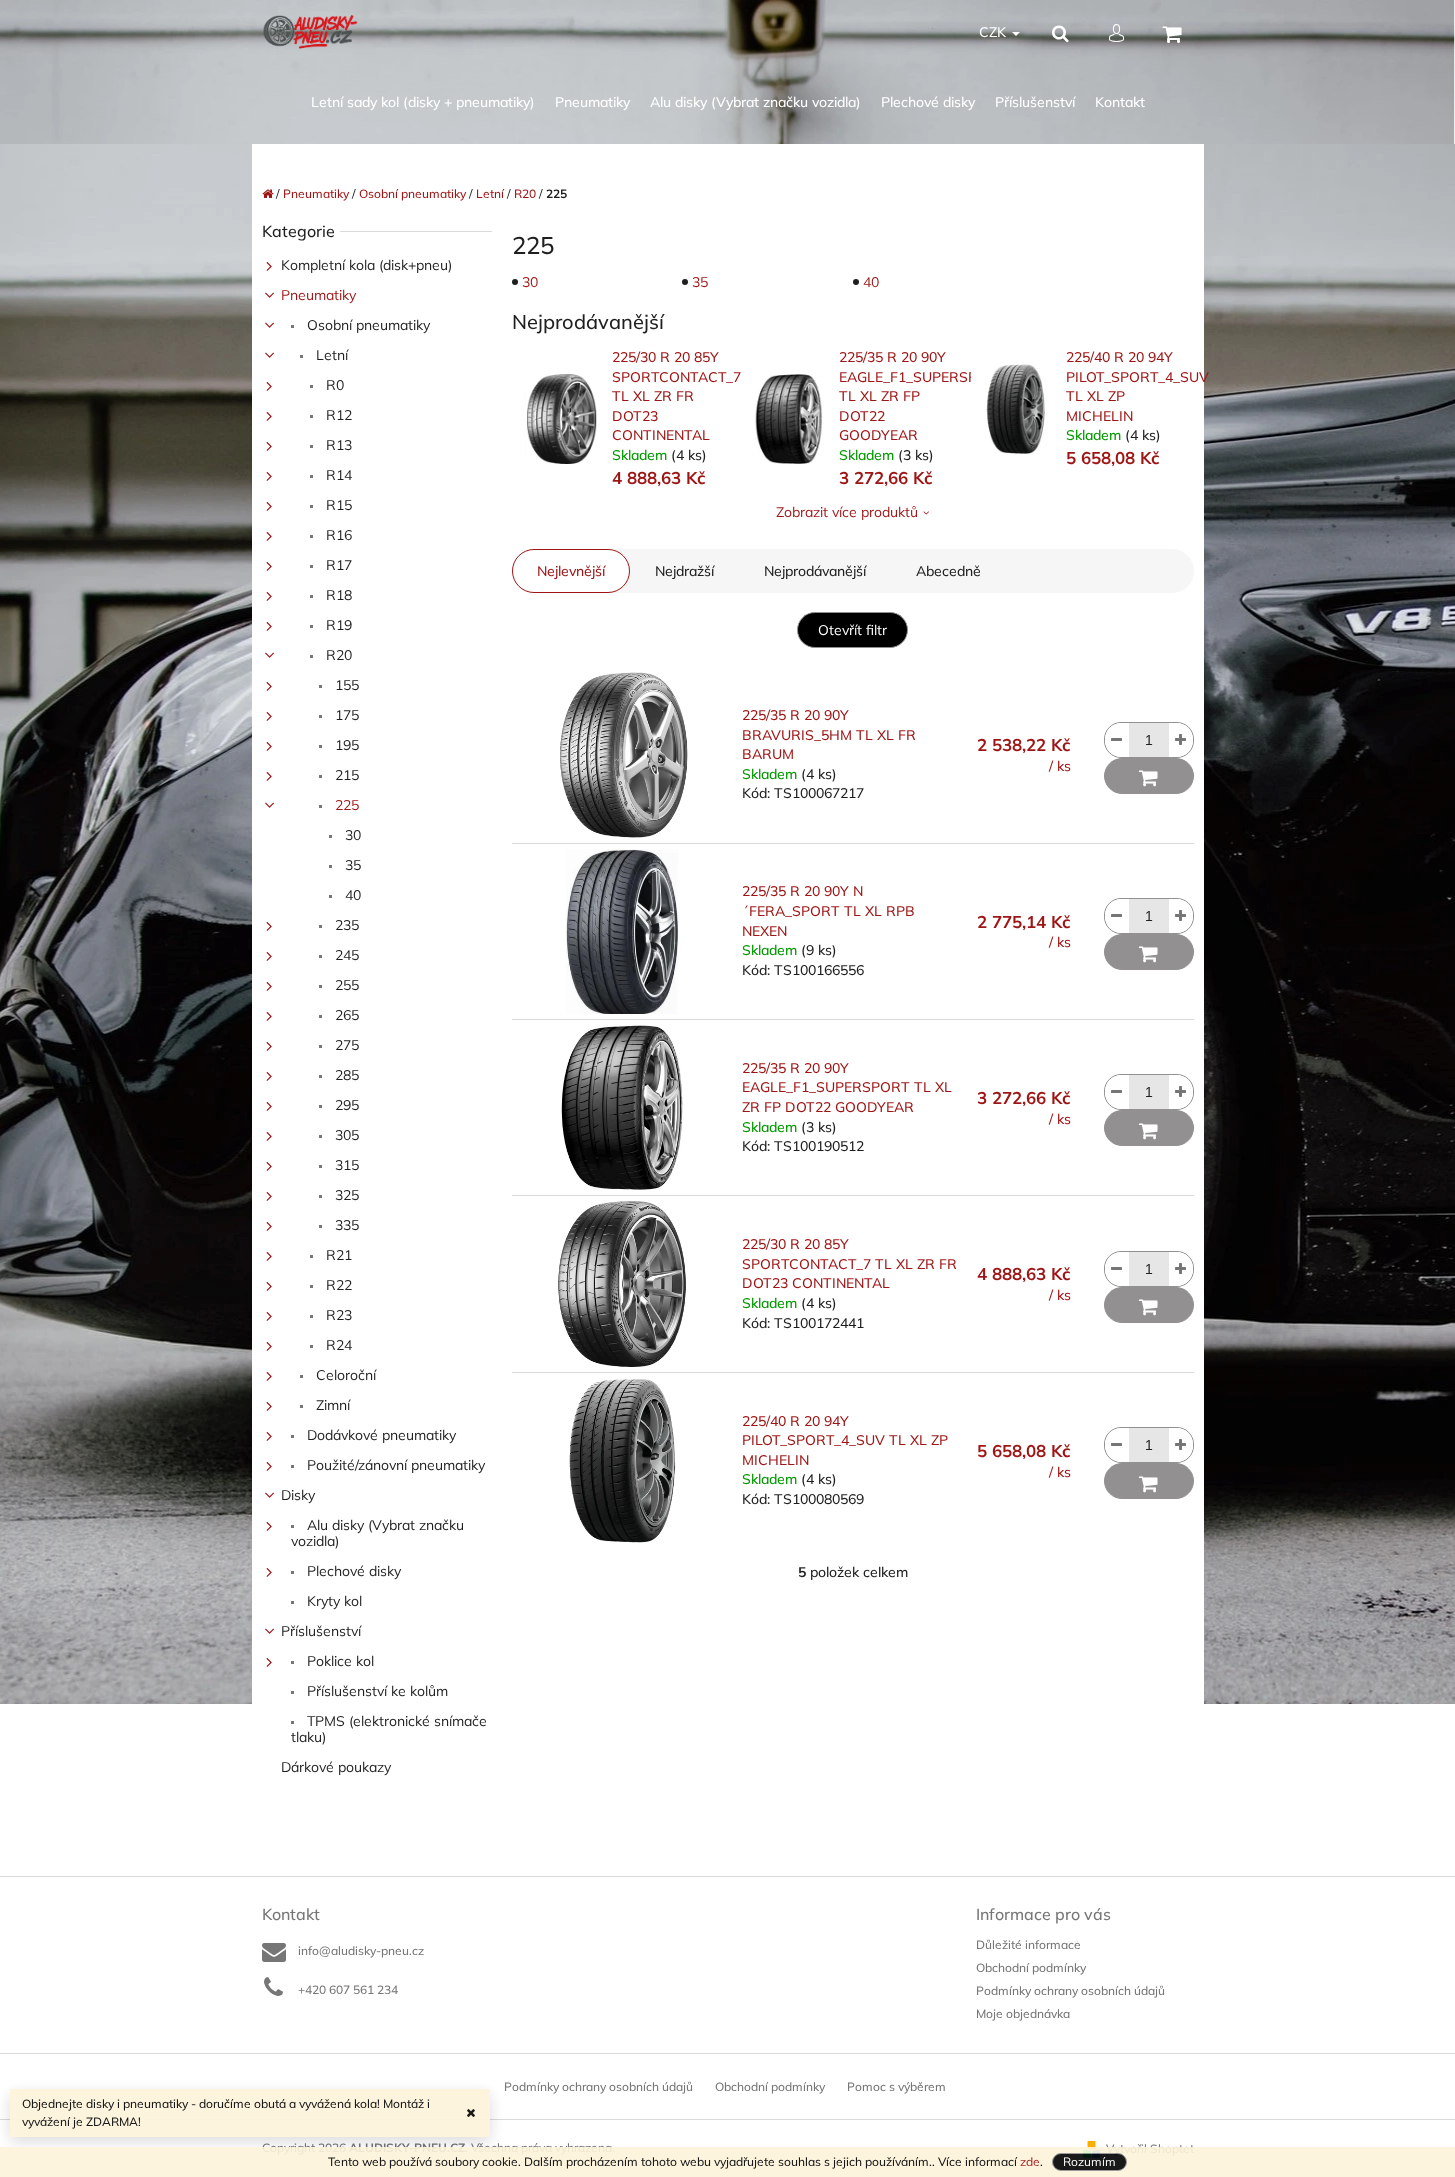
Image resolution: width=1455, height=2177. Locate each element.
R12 (337, 415)
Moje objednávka (1023, 2013)
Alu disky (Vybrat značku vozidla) (377, 1533)
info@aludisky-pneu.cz (361, 1950)
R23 (337, 1315)
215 (345, 775)
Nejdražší (684, 571)
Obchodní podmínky (1031, 1967)
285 (345, 1075)
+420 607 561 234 (348, 1989)
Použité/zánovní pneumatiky (394, 1465)
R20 (337, 655)
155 (345, 685)
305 (345, 1135)
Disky (298, 1495)
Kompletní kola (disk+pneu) (366, 265)
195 (345, 745)
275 (345, 1045)
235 (345, 925)
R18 (337, 595)
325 (345, 1195)
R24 (337, 1345)
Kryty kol (332, 1601)
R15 (337, 505)
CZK (994, 32)
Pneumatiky (318, 295)
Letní (330, 355)
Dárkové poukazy (336, 1767)
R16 (337, 535)
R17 (337, 565)
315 (345, 1165)
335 (345, 1225)
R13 (337, 445)
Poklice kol (338, 1661)
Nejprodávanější (815, 571)
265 (345, 1015)
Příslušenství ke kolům (375, 1691)
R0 (333, 385)
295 (345, 1105)
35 (351, 865)
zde (1030, 2161)
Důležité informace (1028, 1944)
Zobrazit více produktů (847, 512)
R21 (337, 1255)
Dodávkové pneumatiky (379, 1435)
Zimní (331, 1405)
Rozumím (1089, 2161)
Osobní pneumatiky (366, 325)
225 (345, 805)
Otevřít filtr (852, 630)
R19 (337, 625)
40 (351, 895)
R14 (337, 475)
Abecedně (948, 571)
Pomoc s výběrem (896, 2086)
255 (345, 985)
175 (345, 715)
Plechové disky (352, 1571)
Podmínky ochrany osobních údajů (1070, 1990)
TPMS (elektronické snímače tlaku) (389, 1729)
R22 (337, 1285)
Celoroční (344, 1375)
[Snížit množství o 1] (1117, 740)
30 (351, 835)
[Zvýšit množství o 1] (1181, 740)
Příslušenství (321, 1631)
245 (345, 955)
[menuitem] (423, 102)
